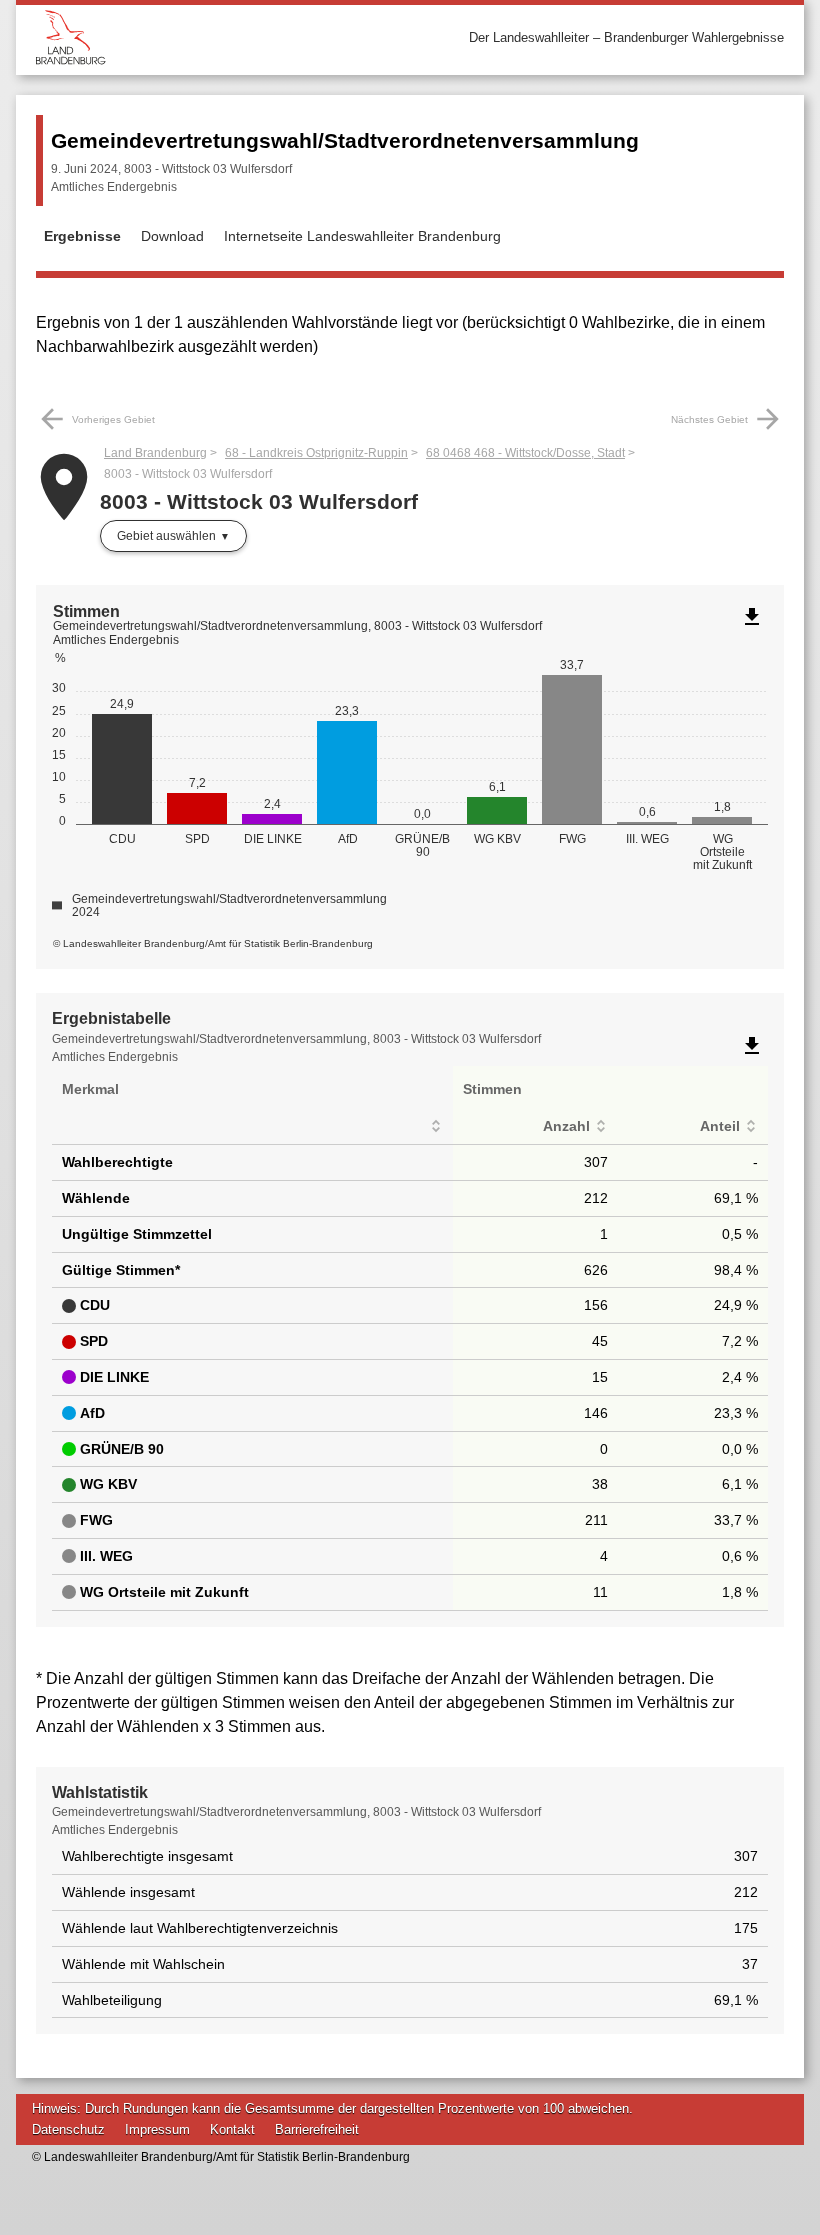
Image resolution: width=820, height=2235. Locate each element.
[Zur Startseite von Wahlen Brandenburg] (223, 37)
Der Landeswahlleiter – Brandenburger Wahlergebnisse (626, 37)
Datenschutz (68, 2129)
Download (172, 236)
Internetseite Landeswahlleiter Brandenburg (362, 236)
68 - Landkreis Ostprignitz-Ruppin (316, 453)
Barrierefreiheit (317, 2129)
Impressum (157, 2129)
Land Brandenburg (155, 453)
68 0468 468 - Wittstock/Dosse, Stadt (525, 453)
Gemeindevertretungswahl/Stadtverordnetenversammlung (345, 140)
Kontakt (232, 2129)
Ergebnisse (82, 236)
